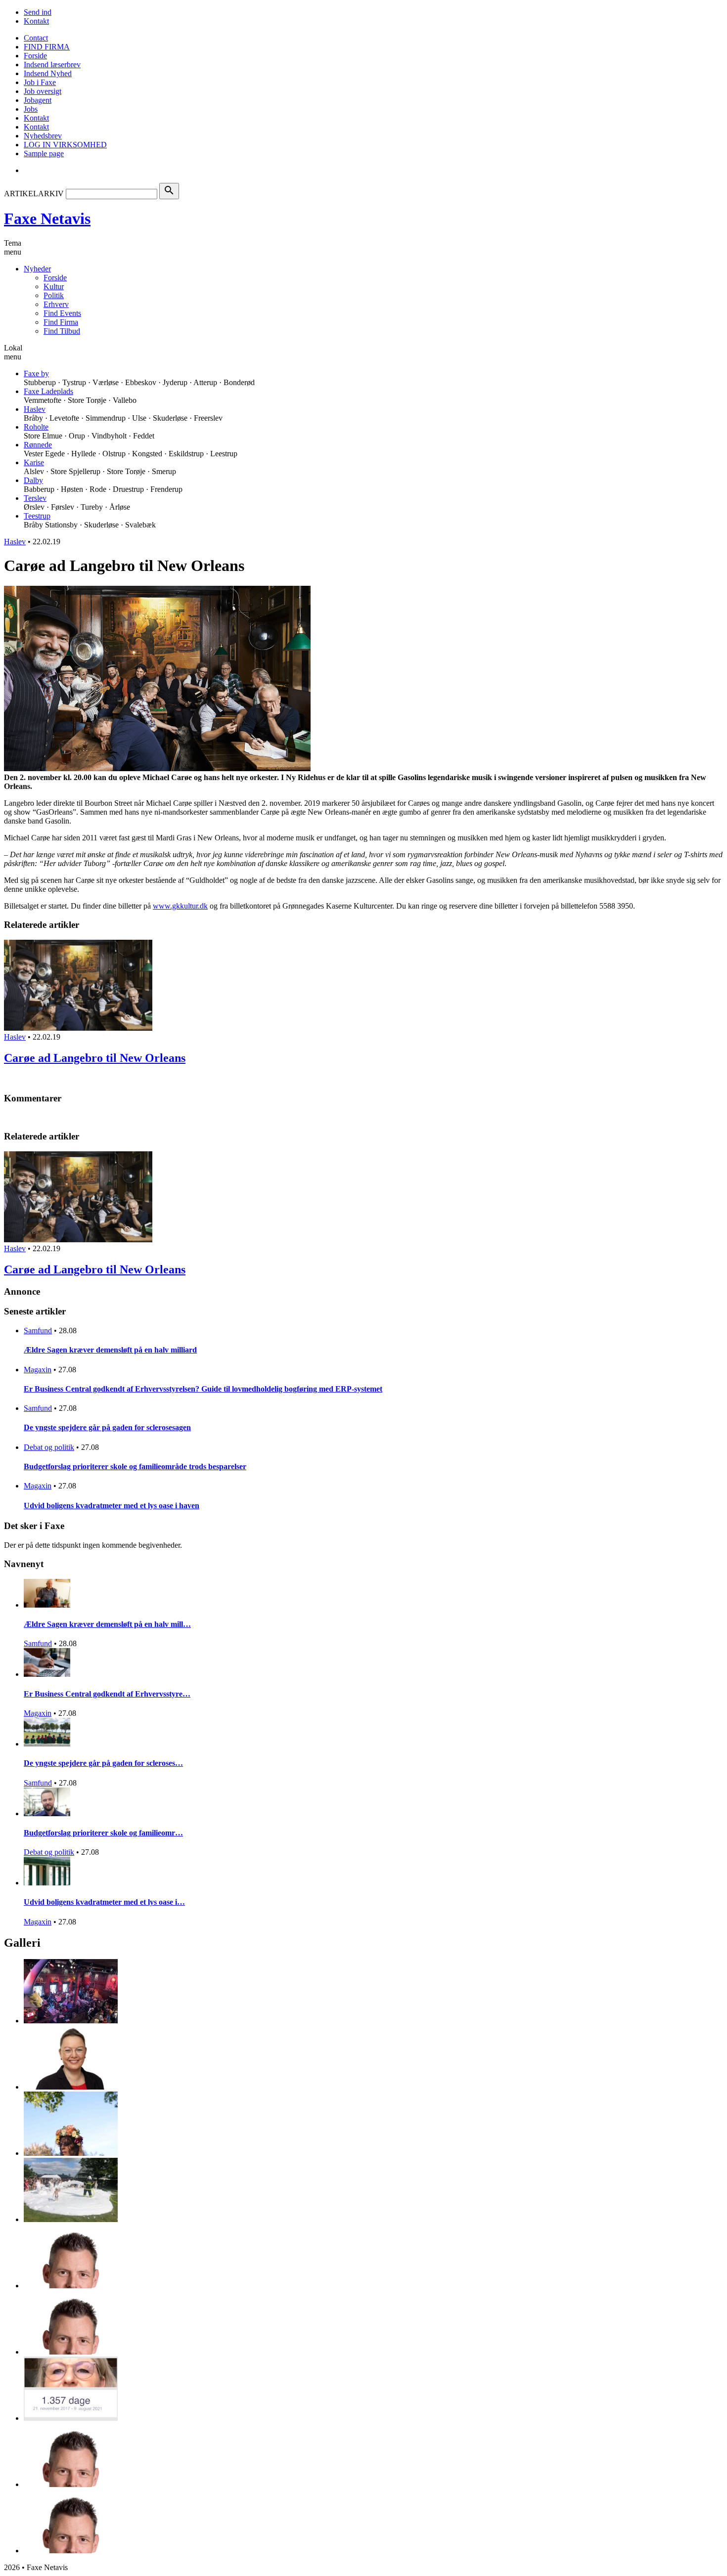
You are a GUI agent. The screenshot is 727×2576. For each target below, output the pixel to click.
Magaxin (38, 1370)
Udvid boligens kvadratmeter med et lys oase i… (104, 1902)
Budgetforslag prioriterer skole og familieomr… (103, 1833)
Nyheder (37, 269)
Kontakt (36, 21)
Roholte (36, 427)
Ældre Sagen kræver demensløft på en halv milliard (110, 1350)
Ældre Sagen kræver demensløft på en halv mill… (107, 1624)
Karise (34, 462)
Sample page (44, 153)
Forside (35, 56)
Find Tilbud (62, 331)
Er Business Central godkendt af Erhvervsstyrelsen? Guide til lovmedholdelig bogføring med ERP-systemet (203, 1389)
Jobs (31, 109)
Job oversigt (43, 91)
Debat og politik (49, 1447)
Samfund (38, 1331)
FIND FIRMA (47, 47)
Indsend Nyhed (48, 73)
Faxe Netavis (47, 218)
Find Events (62, 313)
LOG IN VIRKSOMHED (65, 145)
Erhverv (56, 304)
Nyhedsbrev (43, 136)
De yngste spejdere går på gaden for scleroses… (103, 1763)
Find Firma (61, 322)
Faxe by (36, 373)
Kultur (54, 286)
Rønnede (38, 445)
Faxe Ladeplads (48, 391)
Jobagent (38, 100)
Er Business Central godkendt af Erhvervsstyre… (107, 1694)
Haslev (35, 409)
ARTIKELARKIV (34, 194)
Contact (36, 38)
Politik (54, 295)
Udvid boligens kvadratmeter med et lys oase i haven (112, 1506)
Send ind (38, 12)
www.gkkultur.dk (180, 906)
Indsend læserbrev (52, 65)
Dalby (33, 480)
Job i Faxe (40, 82)
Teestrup (37, 516)
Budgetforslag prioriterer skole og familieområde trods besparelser (135, 1466)
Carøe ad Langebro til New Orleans (95, 1058)
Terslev (35, 498)
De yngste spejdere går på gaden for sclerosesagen (107, 1427)
